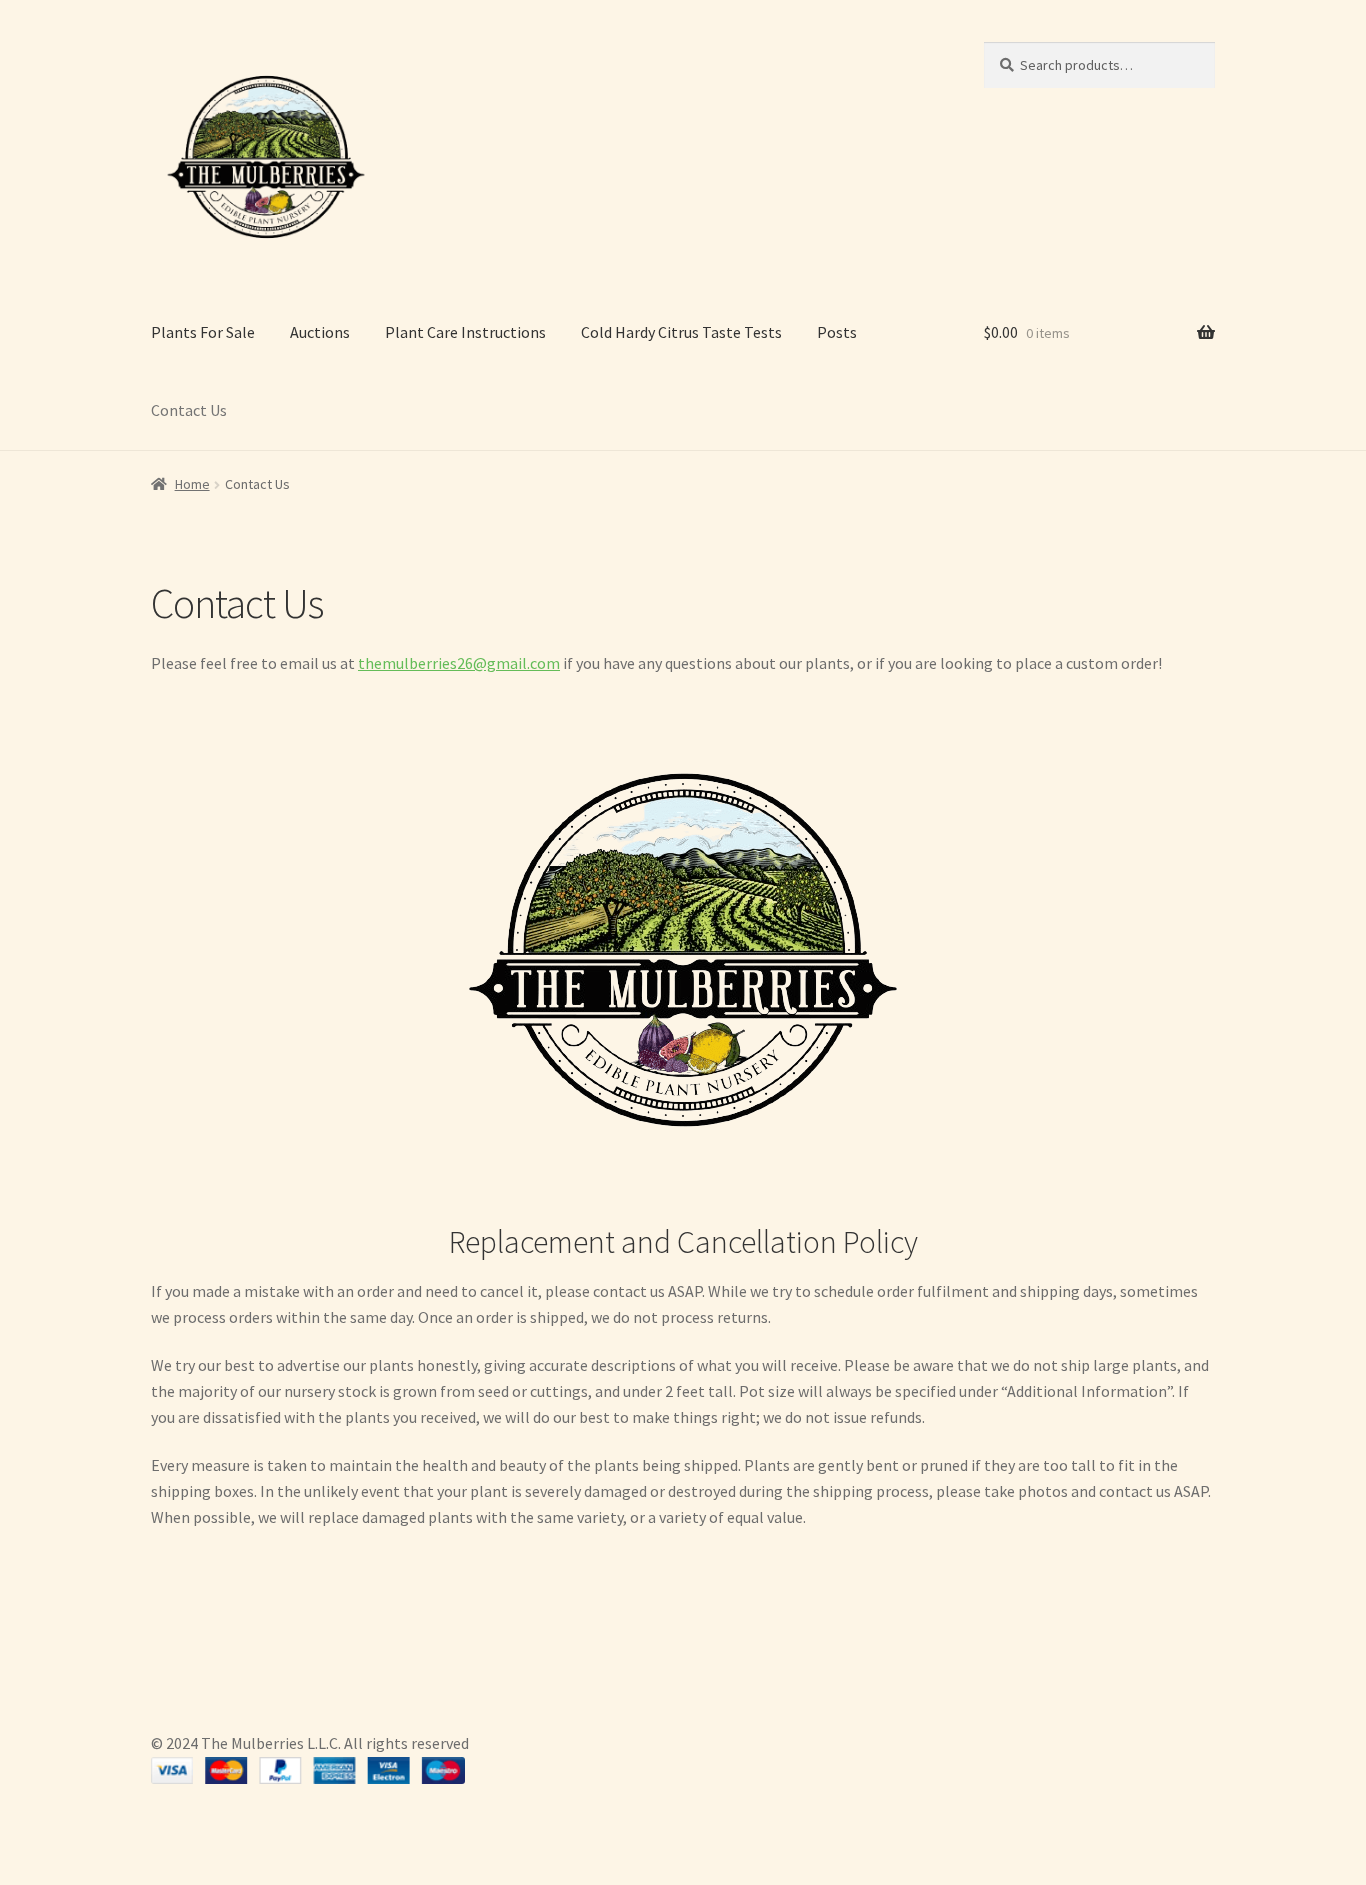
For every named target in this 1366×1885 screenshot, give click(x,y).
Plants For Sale (203, 332)
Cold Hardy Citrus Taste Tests (681, 332)
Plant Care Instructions (465, 332)
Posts (837, 332)
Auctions (320, 332)
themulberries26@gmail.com (459, 663)
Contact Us (189, 410)
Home (192, 484)
